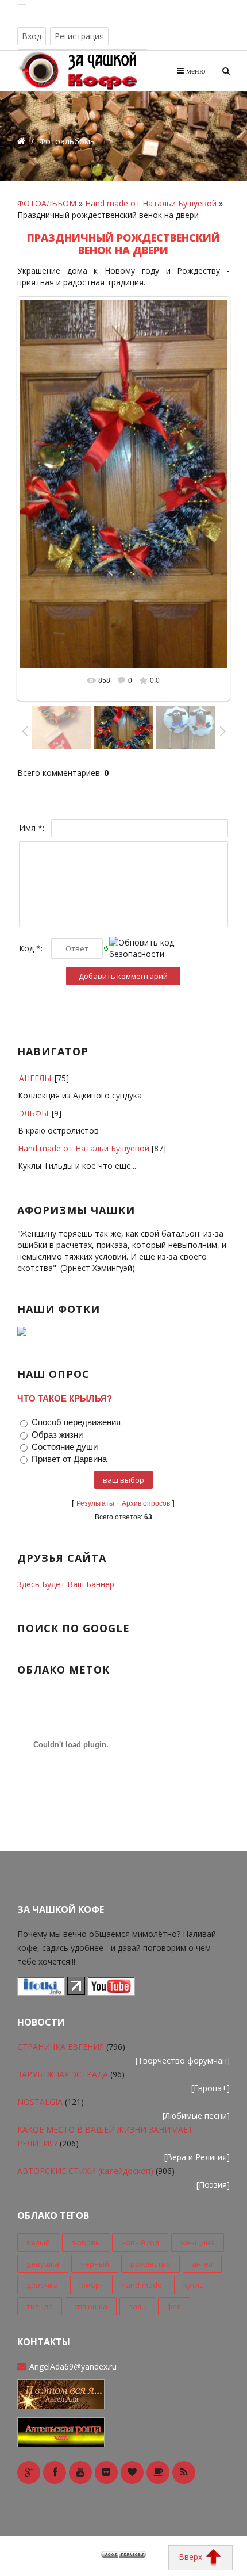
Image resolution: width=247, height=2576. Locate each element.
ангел (202, 2264)
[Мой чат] (61, 2431)
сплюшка (91, 2306)
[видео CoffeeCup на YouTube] (80, 2472)
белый (38, 2242)
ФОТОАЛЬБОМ (47, 203)
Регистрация (79, 36)
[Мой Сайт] (61, 2393)
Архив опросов (146, 1503)
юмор (90, 2285)
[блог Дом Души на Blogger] (132, 2472)
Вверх (192, 2557)
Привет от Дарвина (69, 1459)
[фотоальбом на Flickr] (106, 2472)
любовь (86, 2242)
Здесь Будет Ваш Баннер (66, 1584)
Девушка (43, 2264)
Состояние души (65, 1447)
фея (174, 2306)
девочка (42, 2285)
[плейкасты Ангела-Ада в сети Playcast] (158, 2472)
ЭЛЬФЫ (34, 1113)
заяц (137, 2306)
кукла (194, 2285)
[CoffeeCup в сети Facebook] (55, 2472)
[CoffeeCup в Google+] (29, 2472)
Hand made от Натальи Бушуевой (151, 203)
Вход (32, 36)
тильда (40, 2306)
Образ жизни (57, 1435)
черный (95, 2264)
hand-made (142, 2285)
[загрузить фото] (41, 1991)
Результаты (95, 1503)
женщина (198, 2242)
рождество (150, 2264)
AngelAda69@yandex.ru (73, 2366)
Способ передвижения (76, 1423)
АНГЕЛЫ (35, 1078)
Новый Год (140, 2242)
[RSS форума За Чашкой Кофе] (184, 2472)
